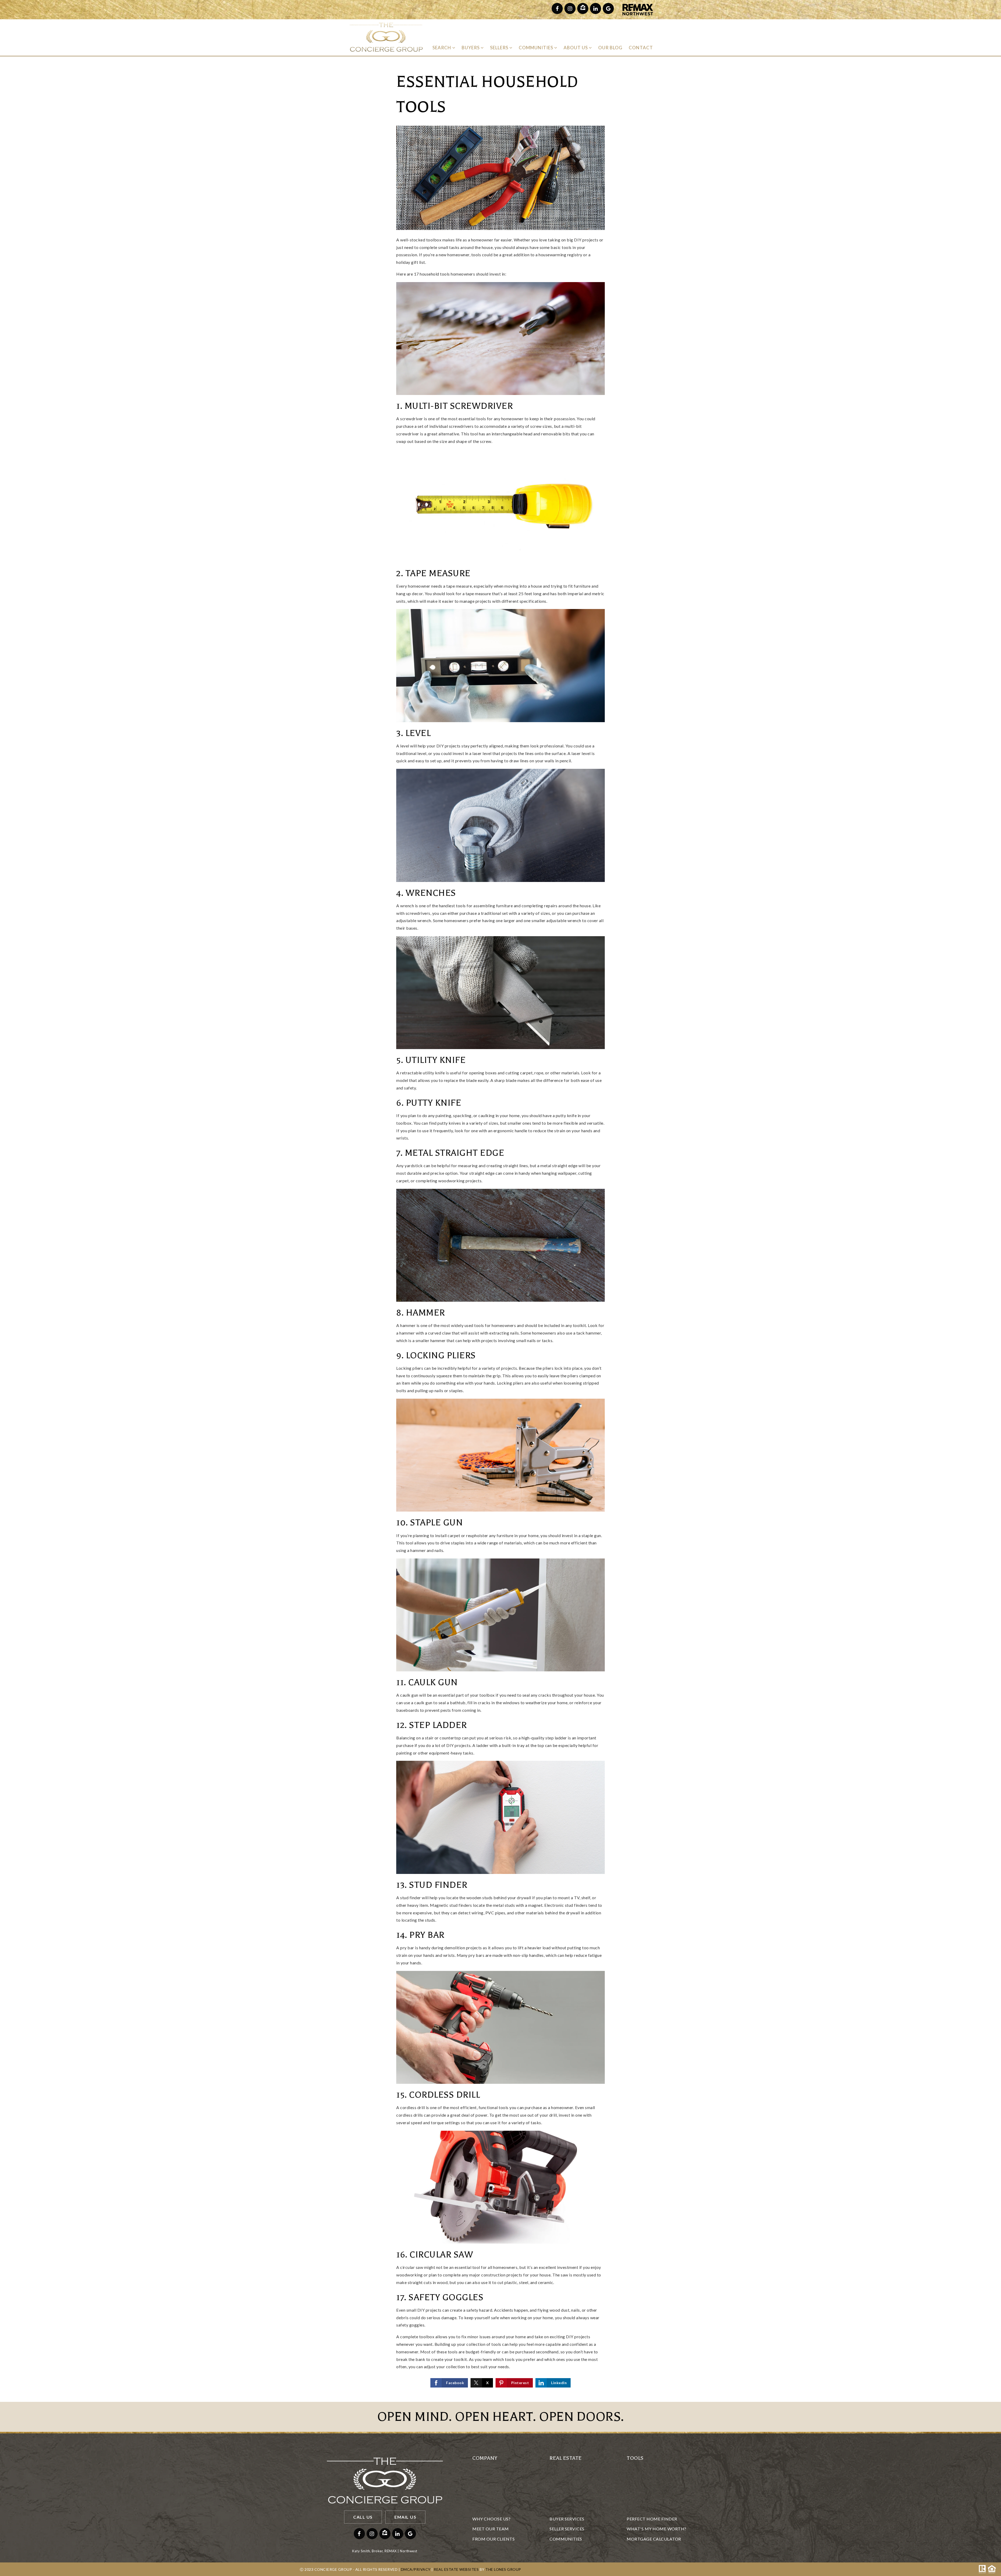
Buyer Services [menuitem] (567, 2519)
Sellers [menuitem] (500, 48)
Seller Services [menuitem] (567, 2529)
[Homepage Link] (386, 37)
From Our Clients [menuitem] (493, 2539)
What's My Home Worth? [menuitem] (657, 2529)
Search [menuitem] (442, 48)
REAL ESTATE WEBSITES (456, 2569)
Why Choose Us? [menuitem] (491, 2519)
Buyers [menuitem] (471, 48)
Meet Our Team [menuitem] (491, 2529)
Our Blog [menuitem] (610, 48)
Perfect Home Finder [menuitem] (652, 2519)
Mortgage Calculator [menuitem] (654, 2539)
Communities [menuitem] (536, 48)
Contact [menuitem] (641, 48)
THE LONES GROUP (503, 2569)
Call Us (363, 2517)
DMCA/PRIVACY (416, 2569)
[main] (500, 1229)
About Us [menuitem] (576, 48)
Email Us (405, 2517)
